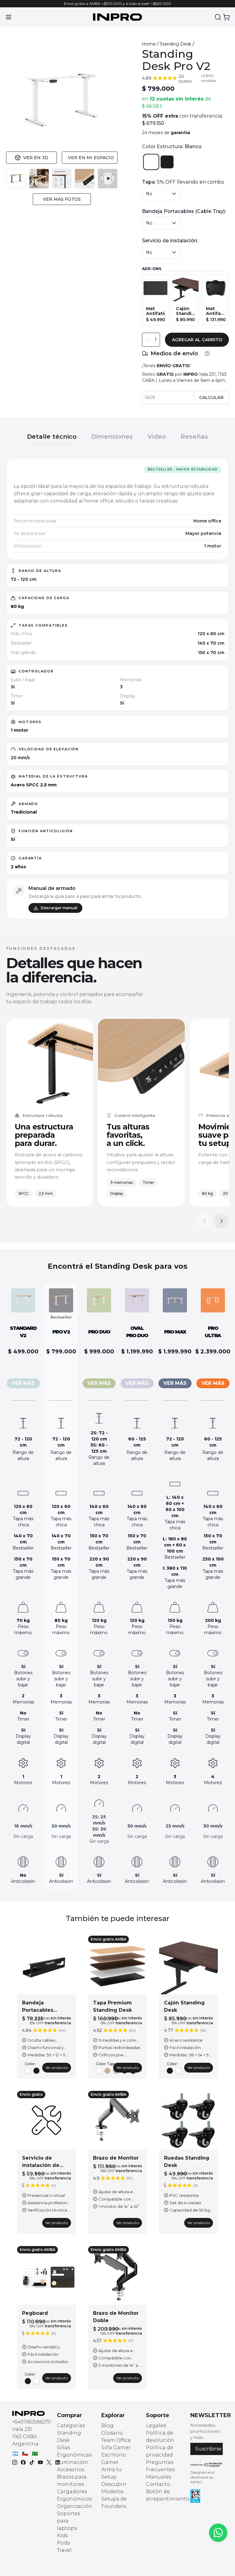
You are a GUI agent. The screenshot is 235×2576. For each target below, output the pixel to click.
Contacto (158, 2484)
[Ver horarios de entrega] (207, 353)
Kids (62, 2536)
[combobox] (162, 194)
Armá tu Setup (112, 2473)
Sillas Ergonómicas (74, 2451)
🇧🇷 (35, 2454)
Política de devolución (160, 2437)
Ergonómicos (74, 2499)
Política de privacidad (160, 2451)
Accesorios (71, 2470)
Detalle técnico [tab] (52, 437)
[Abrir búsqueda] (218, 17)
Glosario (112, 2433)
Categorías (71, 2426)
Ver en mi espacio (91, 158)
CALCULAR (211, 397)
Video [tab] (157, 437)
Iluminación (73, 2462)
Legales (156, 2426)
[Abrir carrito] (226, 17)
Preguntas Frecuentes (160, 2466)
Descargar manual (59, 908)
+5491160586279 (32, 2422)
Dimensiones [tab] (112, 437)
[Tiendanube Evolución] (207, 2465)
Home (149, 44)
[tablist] (117, 434)
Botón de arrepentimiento (168, 2495)
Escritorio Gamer (114, 2459)
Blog (107, 2426)
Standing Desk (175, 44)
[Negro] (167, 162)
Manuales (159, 2477)
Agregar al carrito (197, 340)
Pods (63, 2543)
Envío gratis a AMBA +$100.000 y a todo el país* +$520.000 (117, 4)
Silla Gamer (116, 2448)
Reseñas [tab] (194, 437)
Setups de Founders (114, 2503)
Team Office (116, 2440)
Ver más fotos (62, 199)
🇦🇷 (15, 2454)
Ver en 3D (36, 158)
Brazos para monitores (72, 2481)
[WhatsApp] (218, 2533)
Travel (64, 2550)
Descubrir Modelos (114, 2488)
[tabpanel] (117, 689)
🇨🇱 (25, 2454)
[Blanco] (151, 162)
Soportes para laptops (69, 2521)
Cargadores (72, 2492)
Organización (75, 2506)
